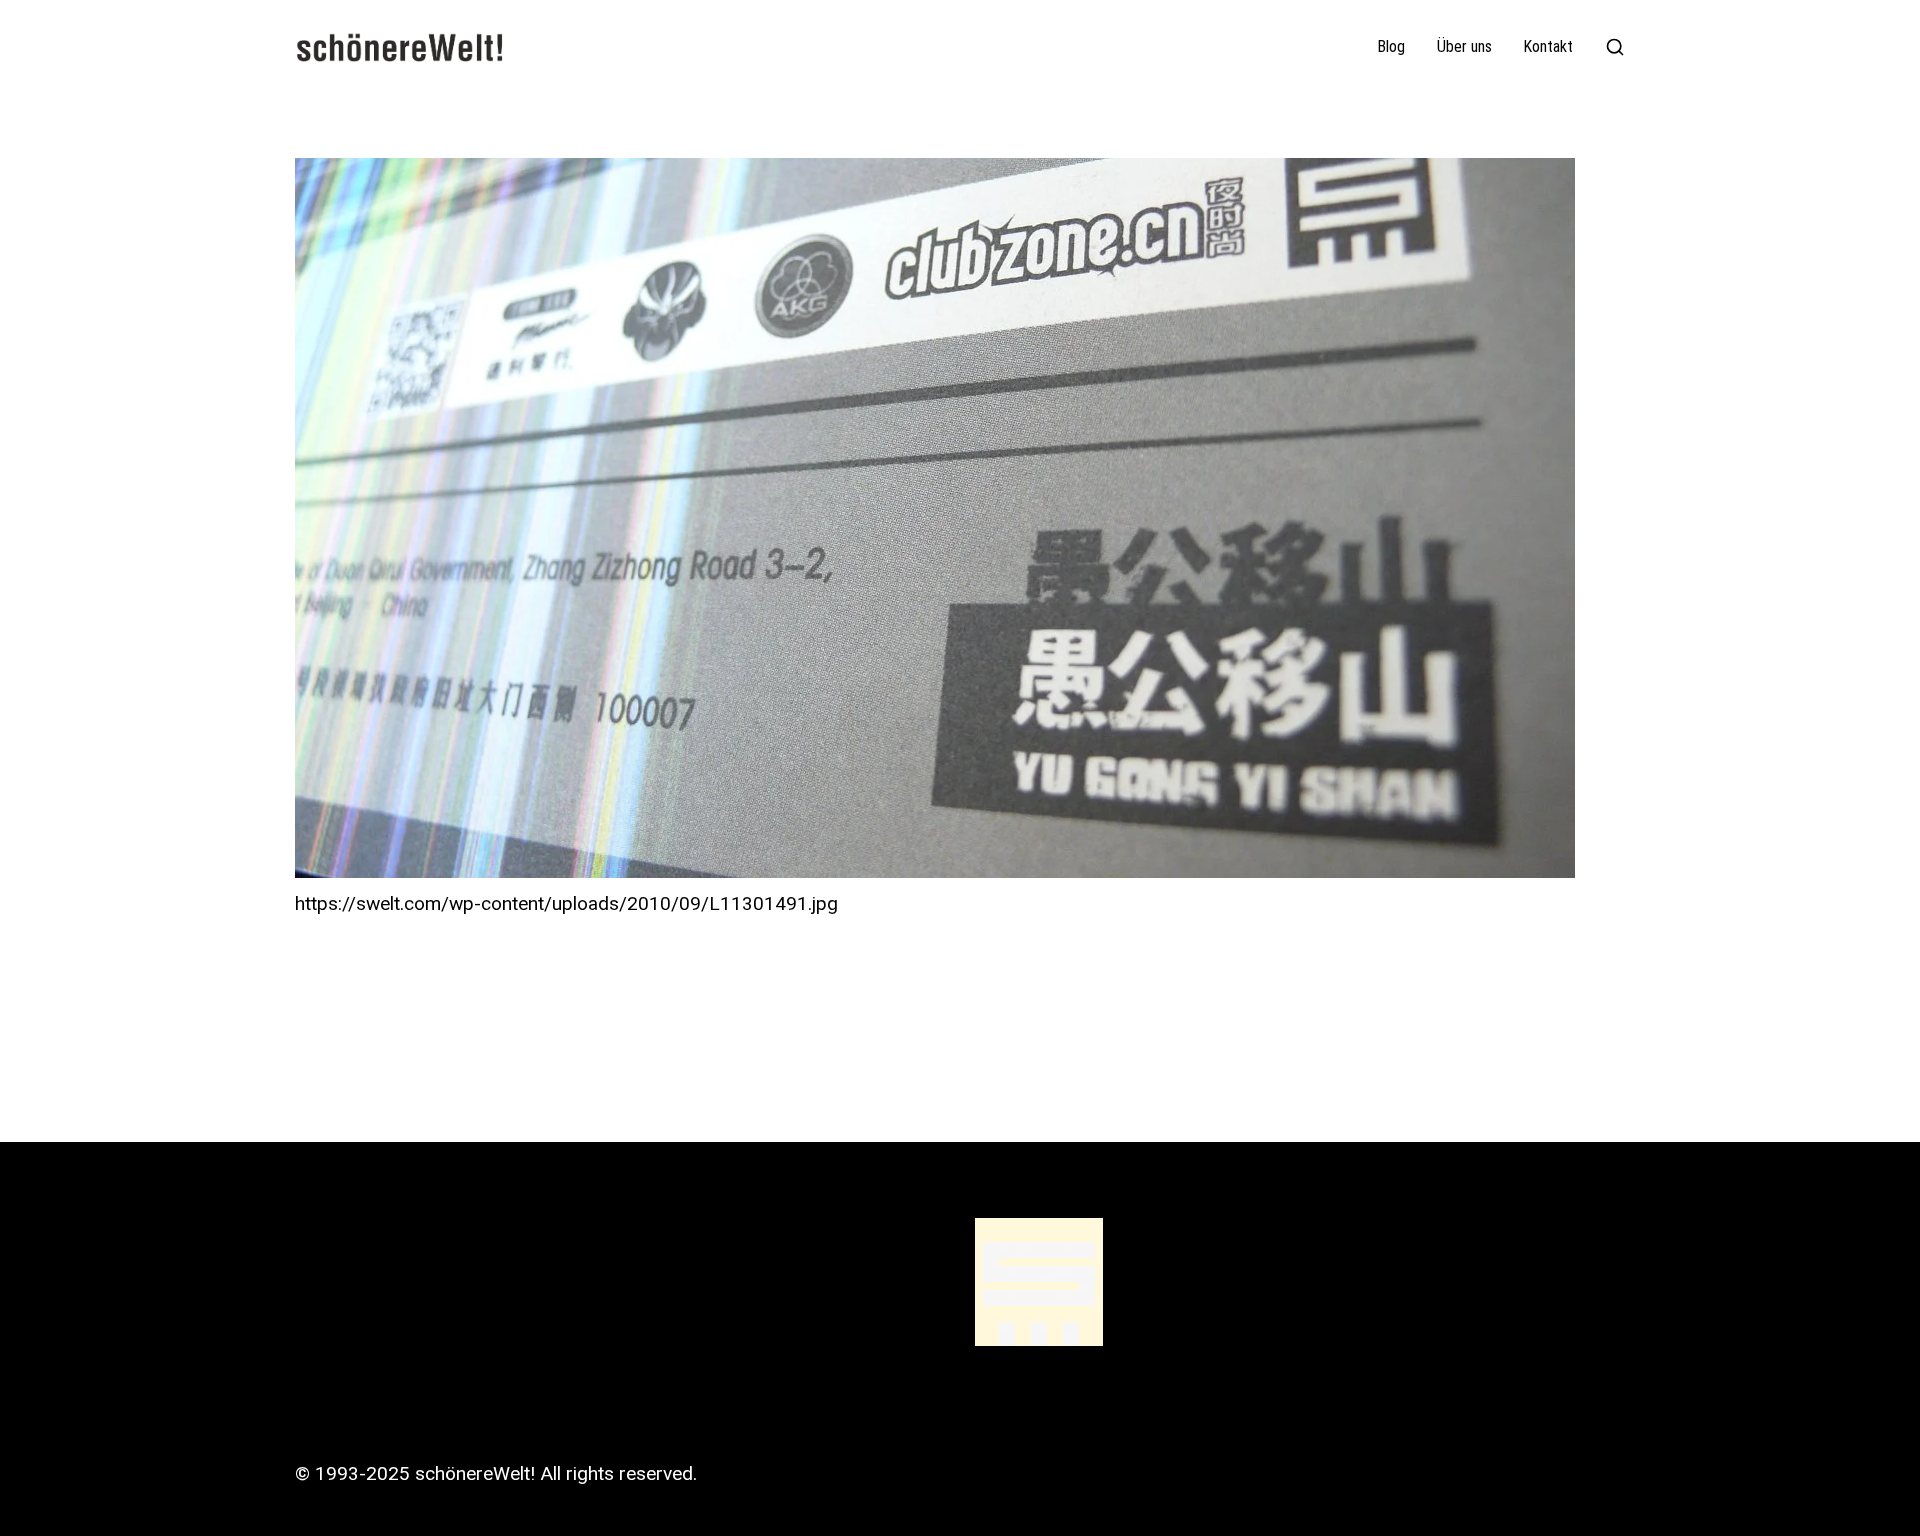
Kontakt (1548, 47)
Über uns (1464, 47)
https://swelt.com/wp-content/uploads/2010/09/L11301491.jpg (566, 903)
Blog (1391, 47)
